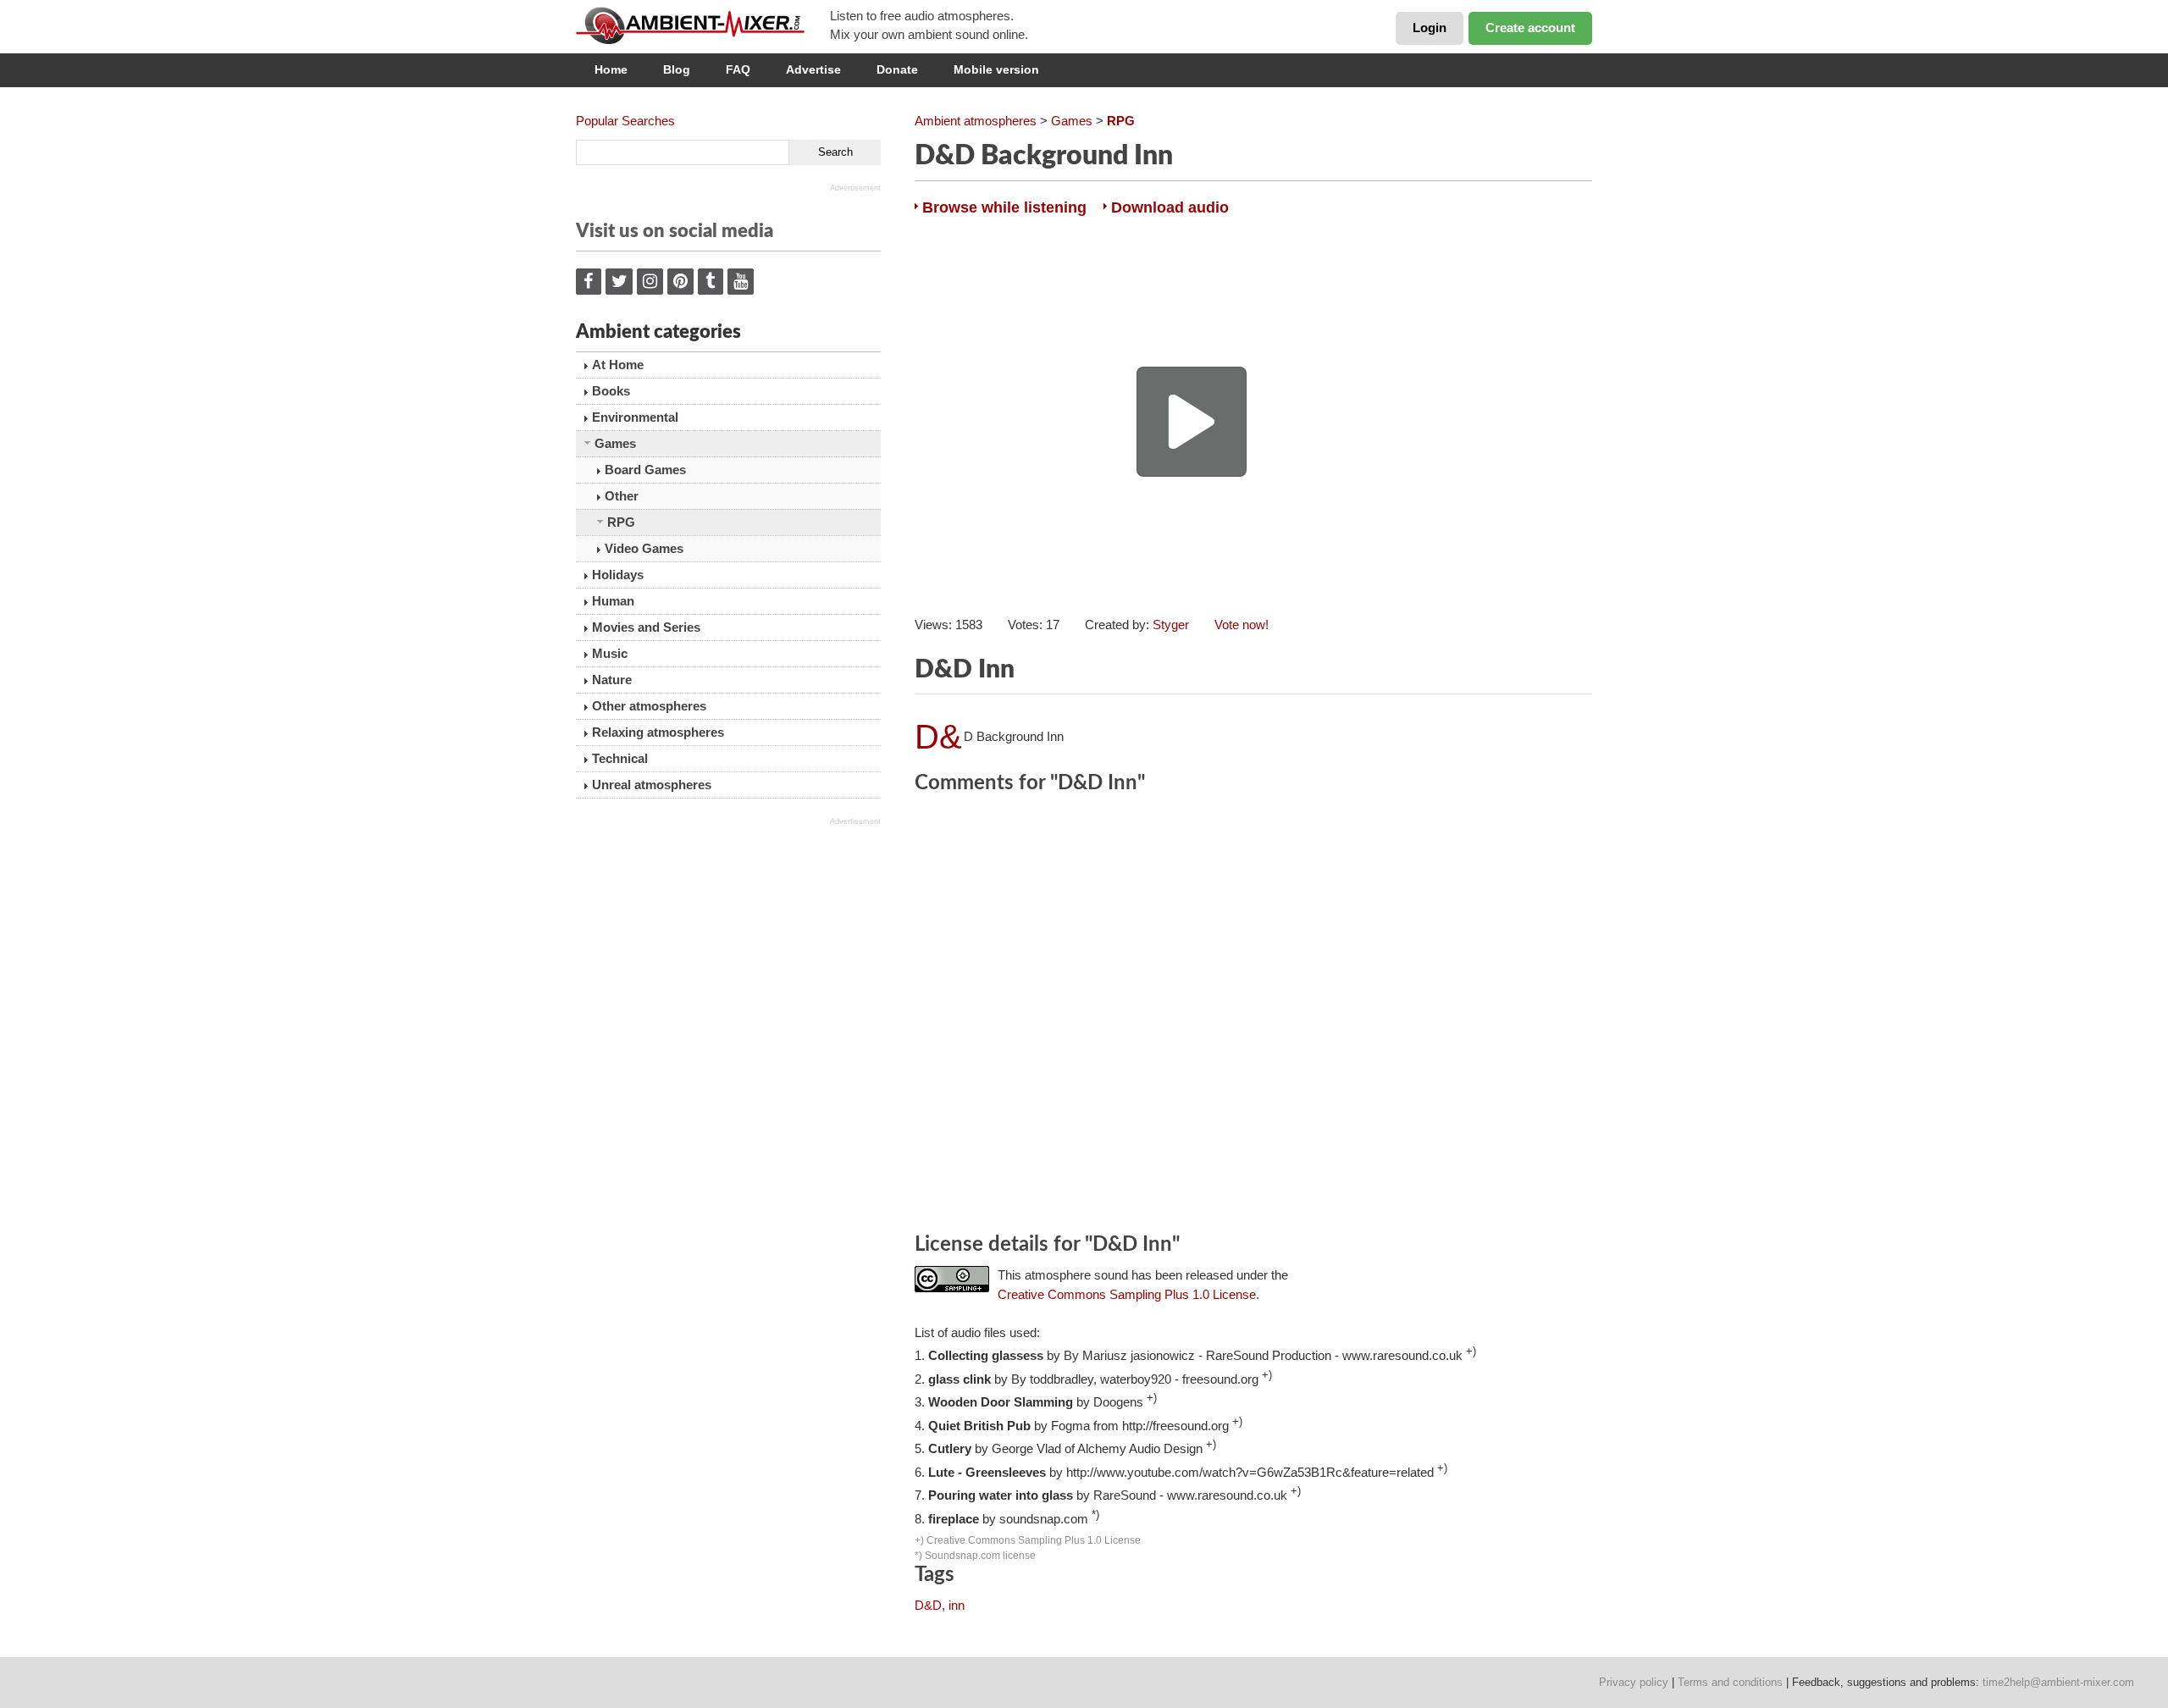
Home (611, 69)
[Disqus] (1253, 1016)
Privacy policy (1634, 1682)
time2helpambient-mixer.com (2058, 1682)
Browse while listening (1004, 207)
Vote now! (1242, 625)
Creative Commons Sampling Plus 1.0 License (1127, 1294)
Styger (1171, 625)
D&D (928, 1605)
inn (957, 1605)
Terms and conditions (1730, 1682)
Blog (677, 69)
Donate (897, 69)
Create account (1530, 28)
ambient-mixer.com (703, 25)
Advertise (813, 69)
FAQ (738, 69)
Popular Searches (625, 121)
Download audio (1170, 207)
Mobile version (996, 69)
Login (1430, 28)
